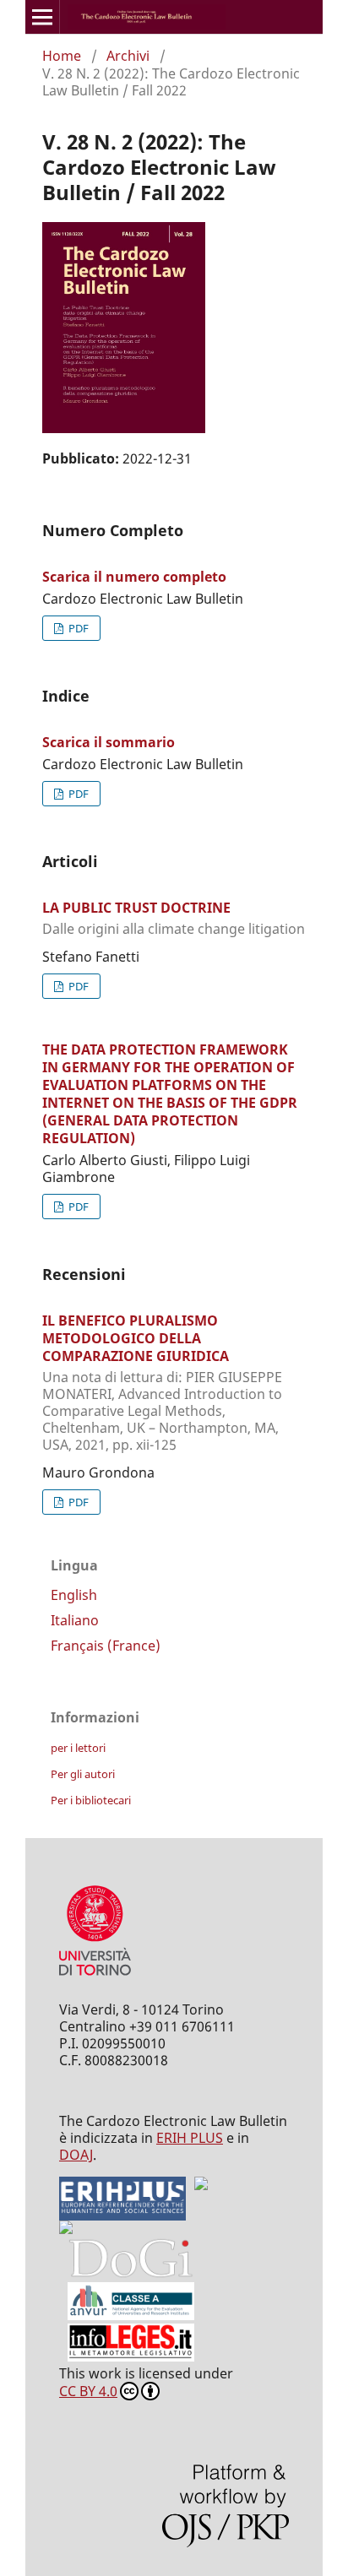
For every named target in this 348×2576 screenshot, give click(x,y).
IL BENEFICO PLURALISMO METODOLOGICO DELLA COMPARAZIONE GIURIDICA (162, 1382)
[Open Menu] (42, 17)
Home (62, 56)
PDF (77, 628)
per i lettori (78, 1748)
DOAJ (76, 2155)
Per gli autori (83, 1774)
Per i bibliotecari (91, 1800)
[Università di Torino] (95, 1979)
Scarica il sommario (109, 742)
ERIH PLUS (190, 2138)
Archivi (128, 56)
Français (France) (106, 1646)
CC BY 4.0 (88, 2391)
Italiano (75, 1620)
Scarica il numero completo (134, 577)
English (74, 1595)
